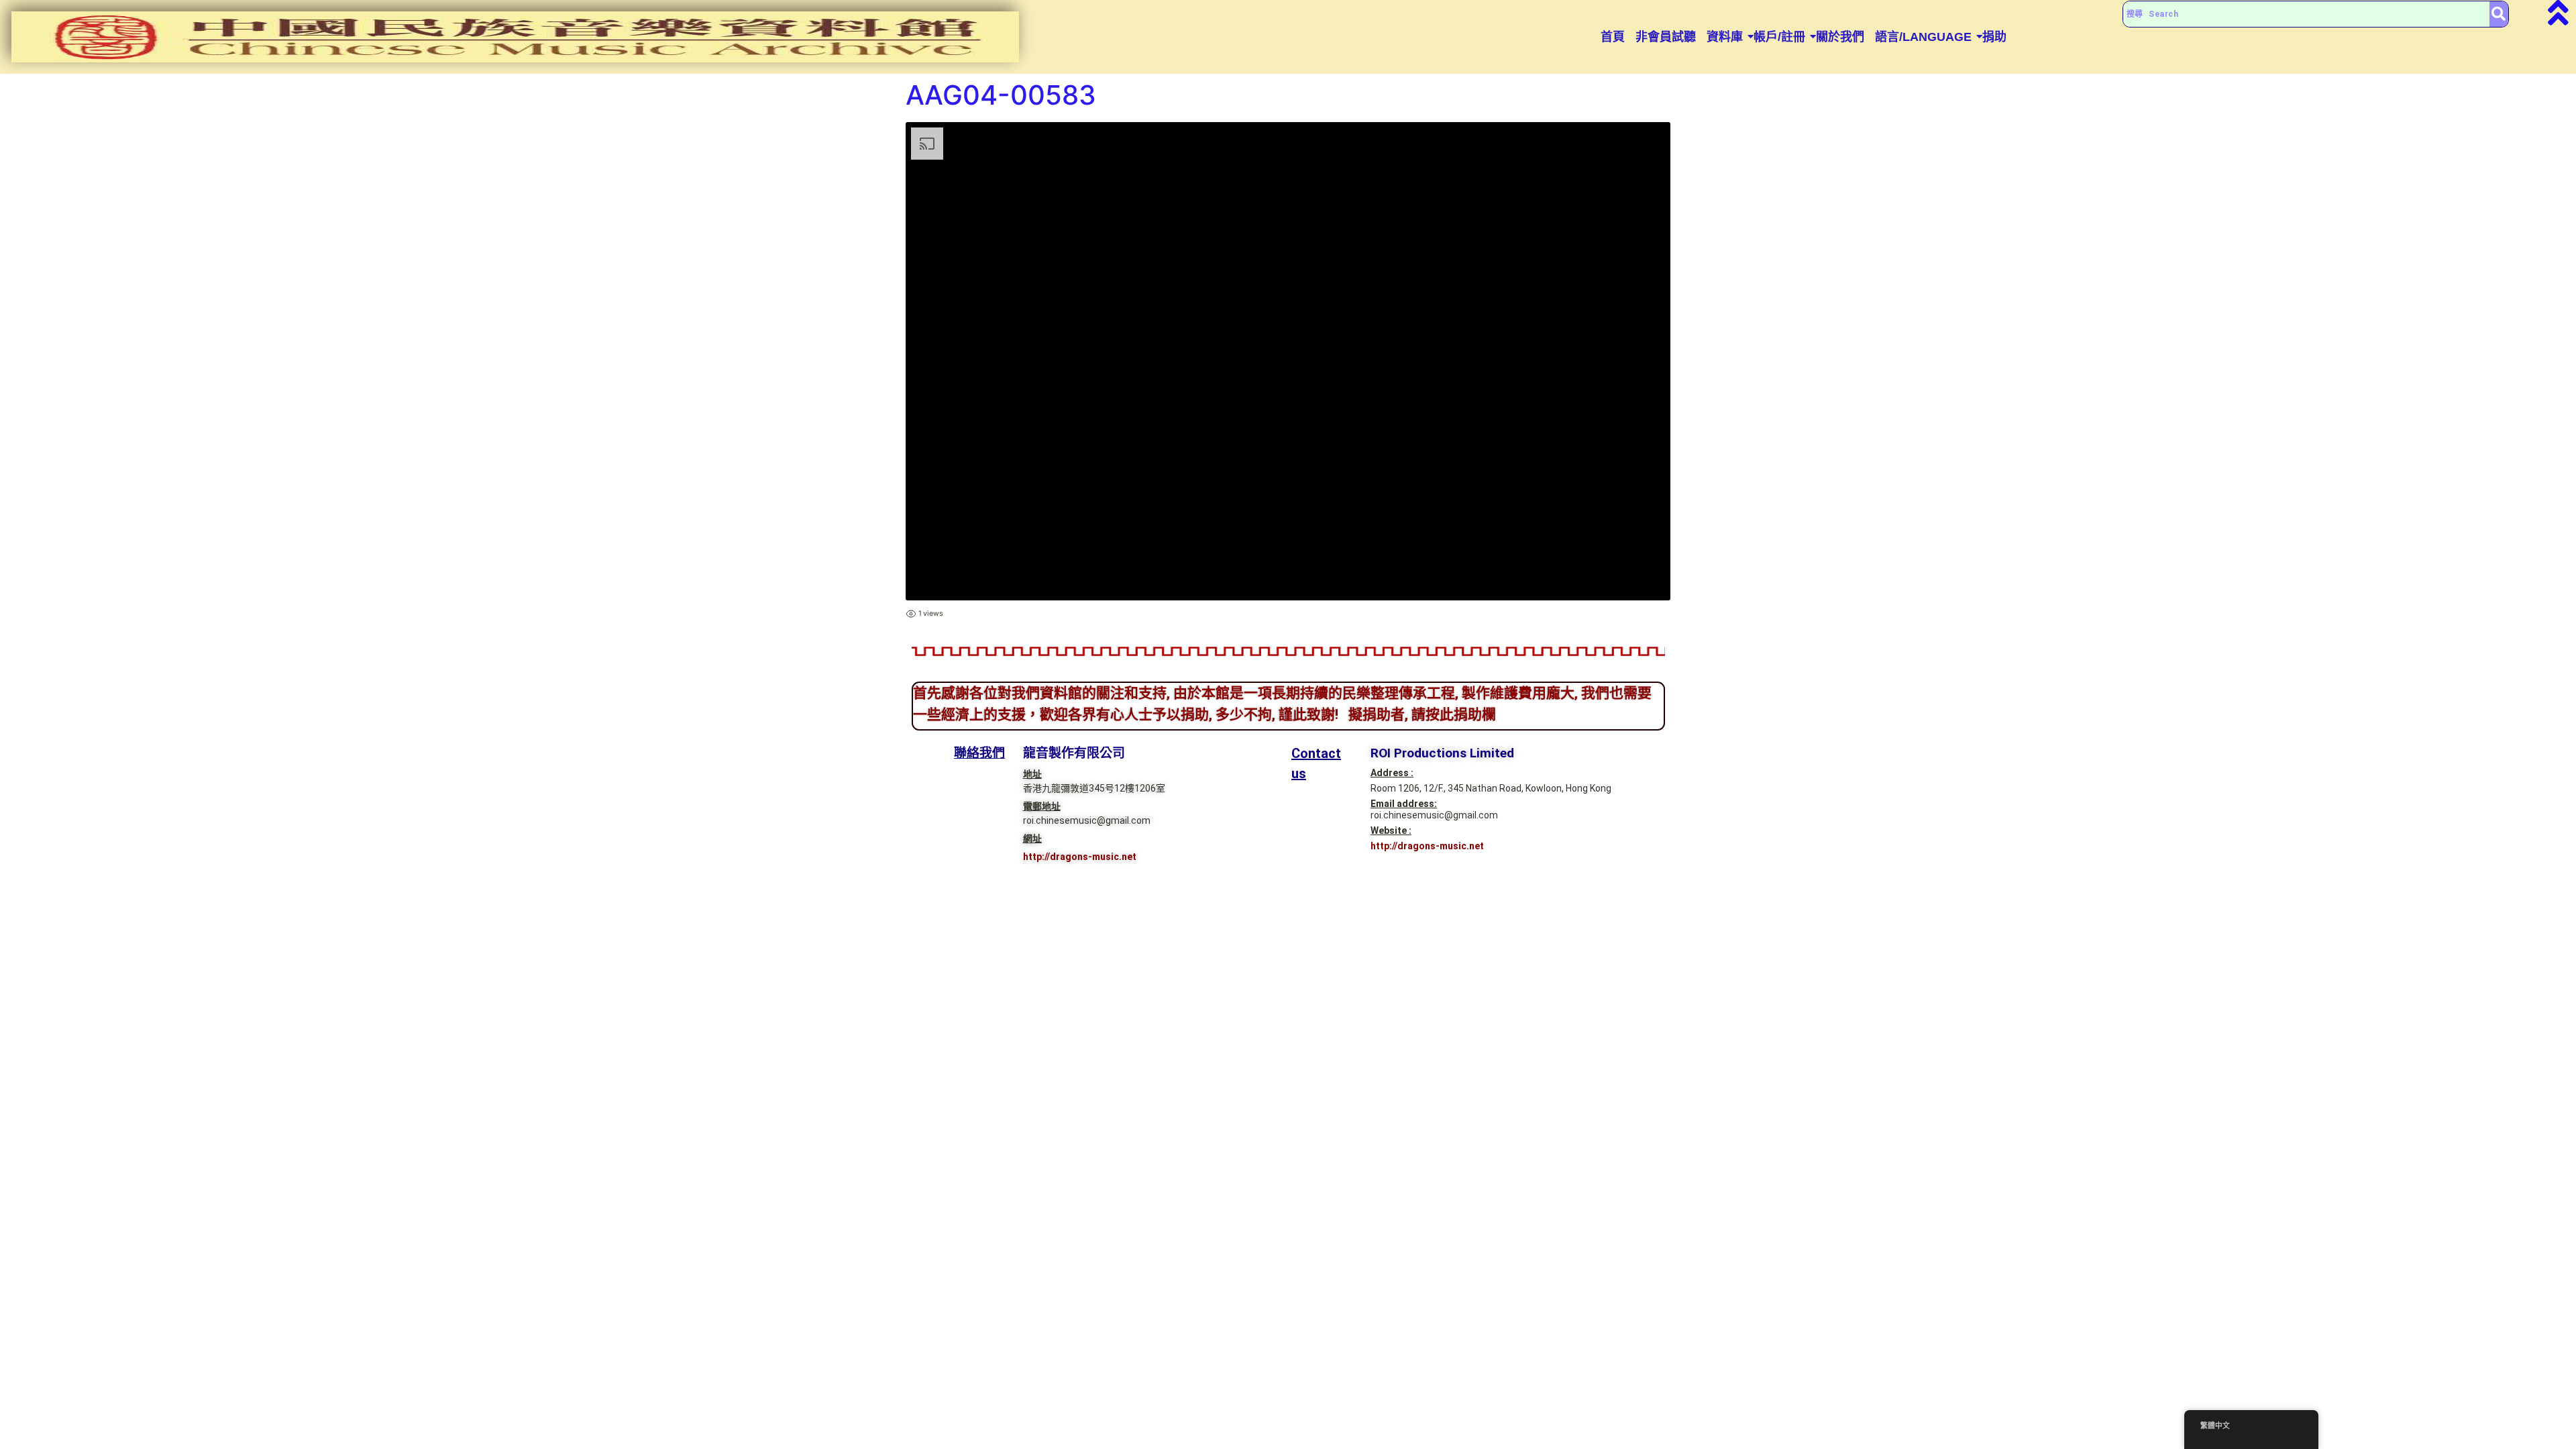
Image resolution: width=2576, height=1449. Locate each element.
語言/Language (1923, 37)
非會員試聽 (1666, 37)
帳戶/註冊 (1779, 37)
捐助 (1994, 37)
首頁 (1613, 37)
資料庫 (1725, 37)
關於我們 (1840, 37)
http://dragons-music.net (1080, 857)
